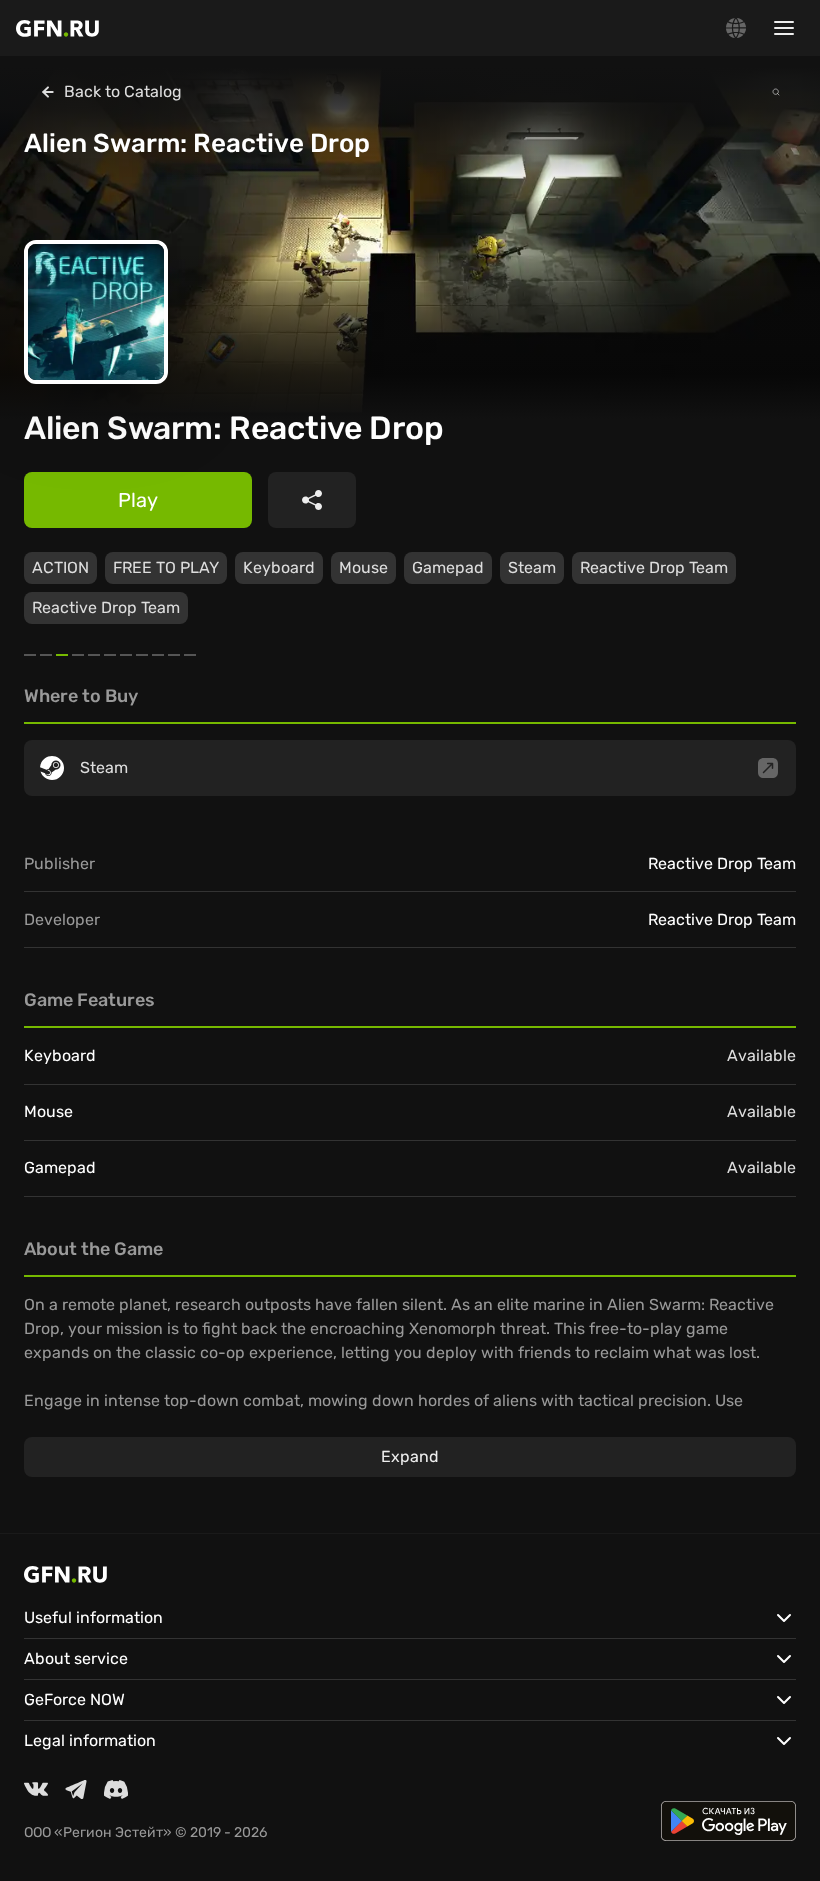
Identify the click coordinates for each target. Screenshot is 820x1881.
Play (138, 500)
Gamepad (448, 567)
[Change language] (736, 28)
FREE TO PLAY (166, 567)
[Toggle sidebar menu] (784, 28)
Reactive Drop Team (654, 567)
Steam (532, 567)
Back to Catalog (123, 91)
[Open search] (776, 92)
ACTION (60, 567)
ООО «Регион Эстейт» (98, 1832)
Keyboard (279, 567)
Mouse (363, 567)
